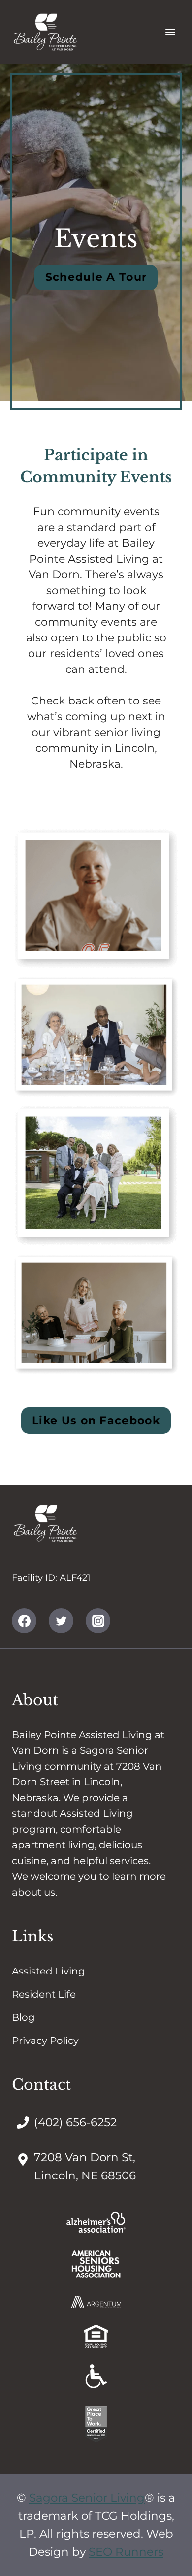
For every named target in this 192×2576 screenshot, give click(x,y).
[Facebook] (24, 1621)
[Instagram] (98, 1621)
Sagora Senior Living (87, 2498)
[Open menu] (170, 32)
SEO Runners (126, 2552)
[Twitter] (61, 1621)
